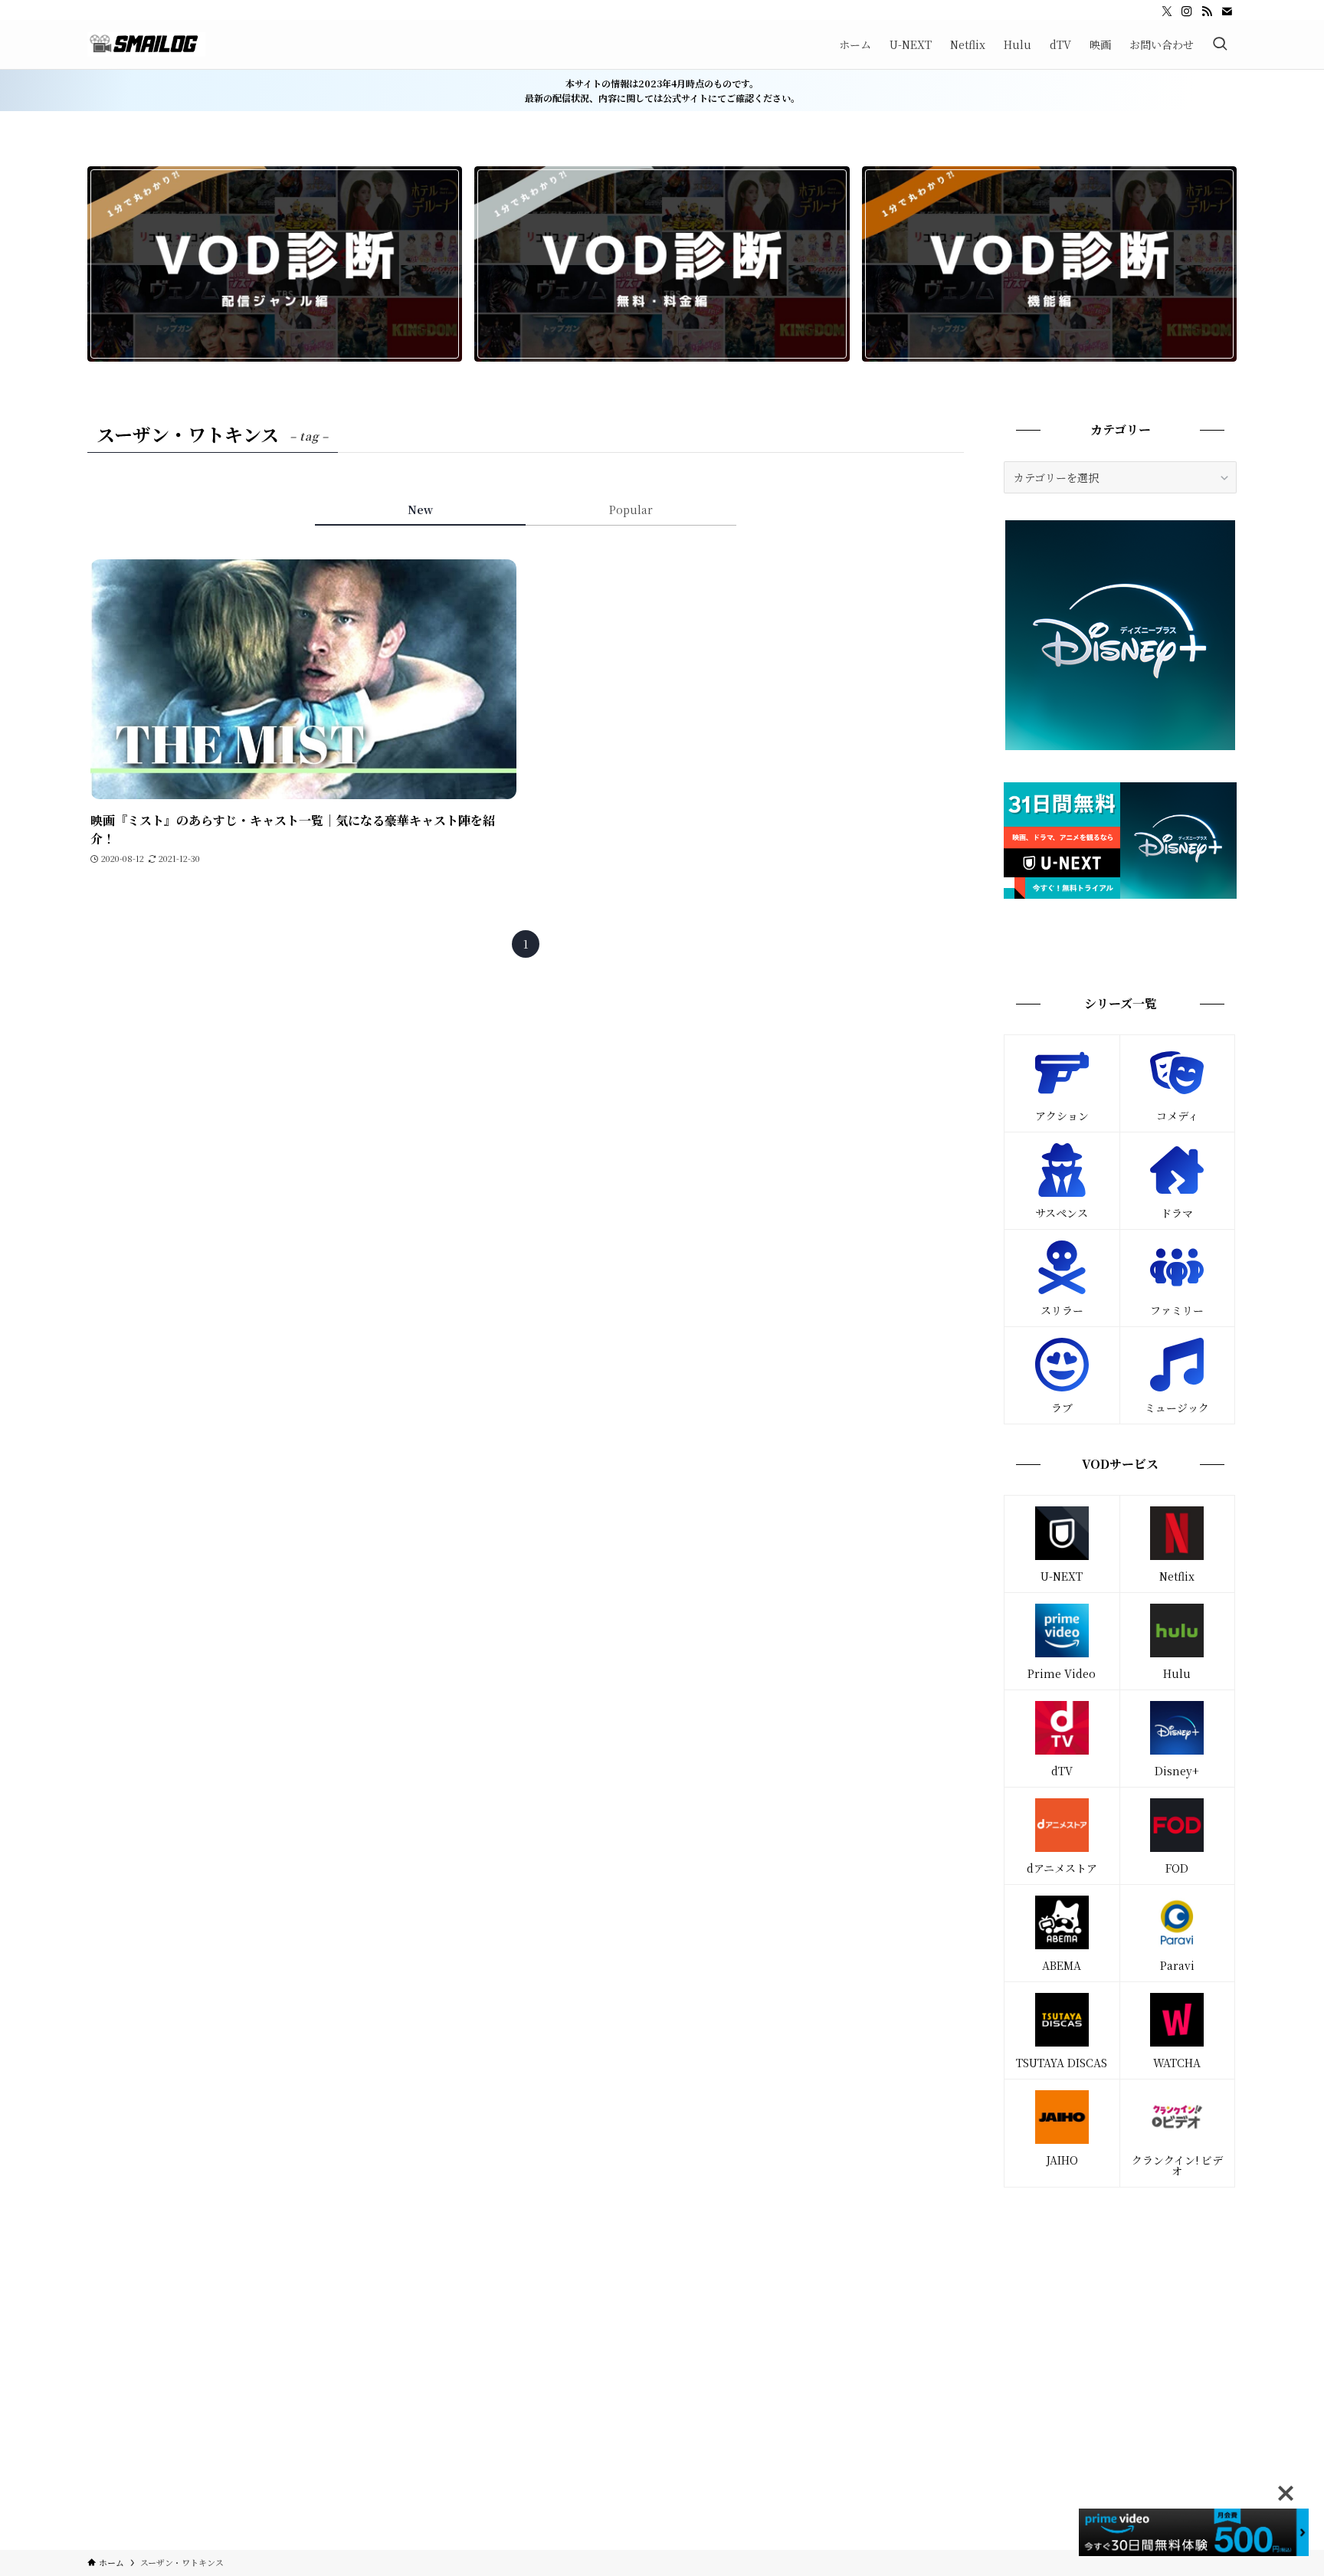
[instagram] (1187, 11)
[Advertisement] (1120, 2310)
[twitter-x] (1167, 11)
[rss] (1207, 11)
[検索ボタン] (1220, 44)
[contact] (1227, 11)
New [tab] (420, 510)
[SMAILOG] (146, 44)
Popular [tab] (631, 510)
